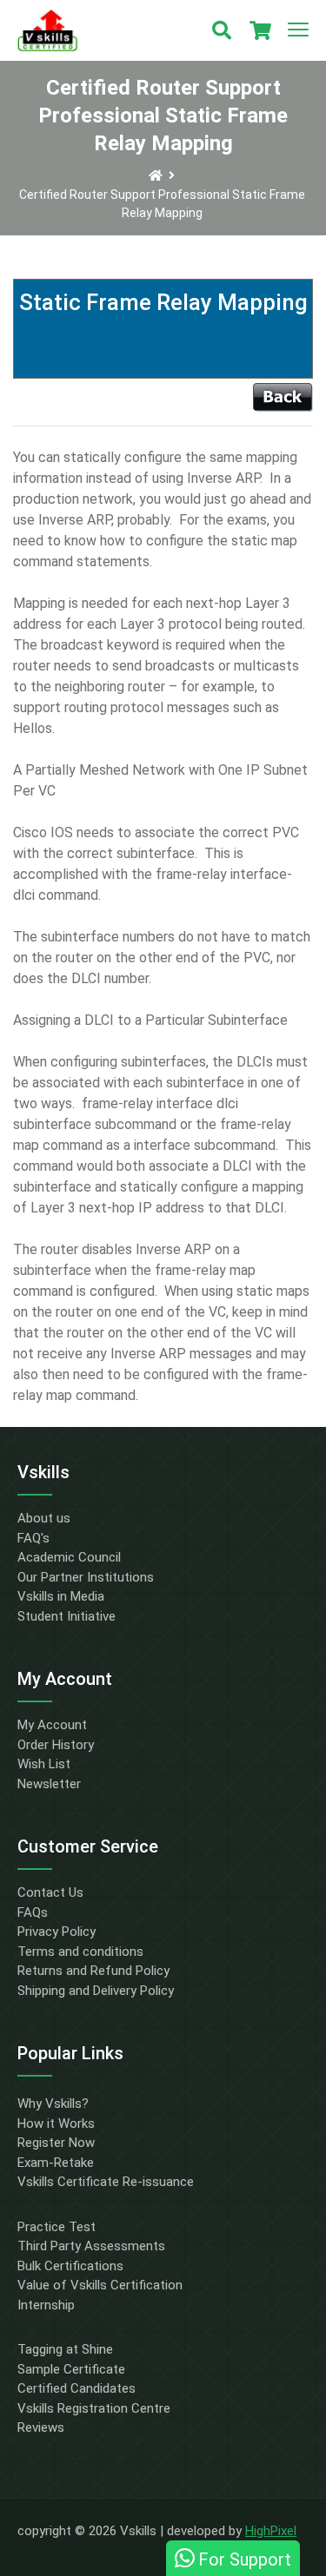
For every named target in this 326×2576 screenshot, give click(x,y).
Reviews (41, 2427)
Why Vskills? (53, 2104)
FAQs (33, 1912)
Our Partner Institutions (86, 1577)
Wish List (44, 1764)
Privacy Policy (57, 1932)
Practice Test (57, 2227)
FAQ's (33, 1538)
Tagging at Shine (65, 2349)
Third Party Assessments (91, 2246)
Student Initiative (67, 1616)
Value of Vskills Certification (100, 2285)
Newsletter (49, 1784)
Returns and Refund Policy (93, 1971)
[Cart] (260, 30)
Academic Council (69, 1557)
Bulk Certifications (70, 2266)
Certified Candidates (77, 2388)
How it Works (56, 2124)
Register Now (56, 2143)
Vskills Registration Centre (94, 2408)
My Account (52, 1725)
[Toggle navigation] (298, 30)
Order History (56, 1745)
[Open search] (222, 30)
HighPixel (271, 2531)
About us (44, 1518)
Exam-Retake (56, 2163)
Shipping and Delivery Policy (96, 1991)
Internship (46, 2305)
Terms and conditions (80, 1952)
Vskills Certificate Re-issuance (106, 2182)
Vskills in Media (61, 1596)
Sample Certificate (71, 2369)
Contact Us (50, 1892)
